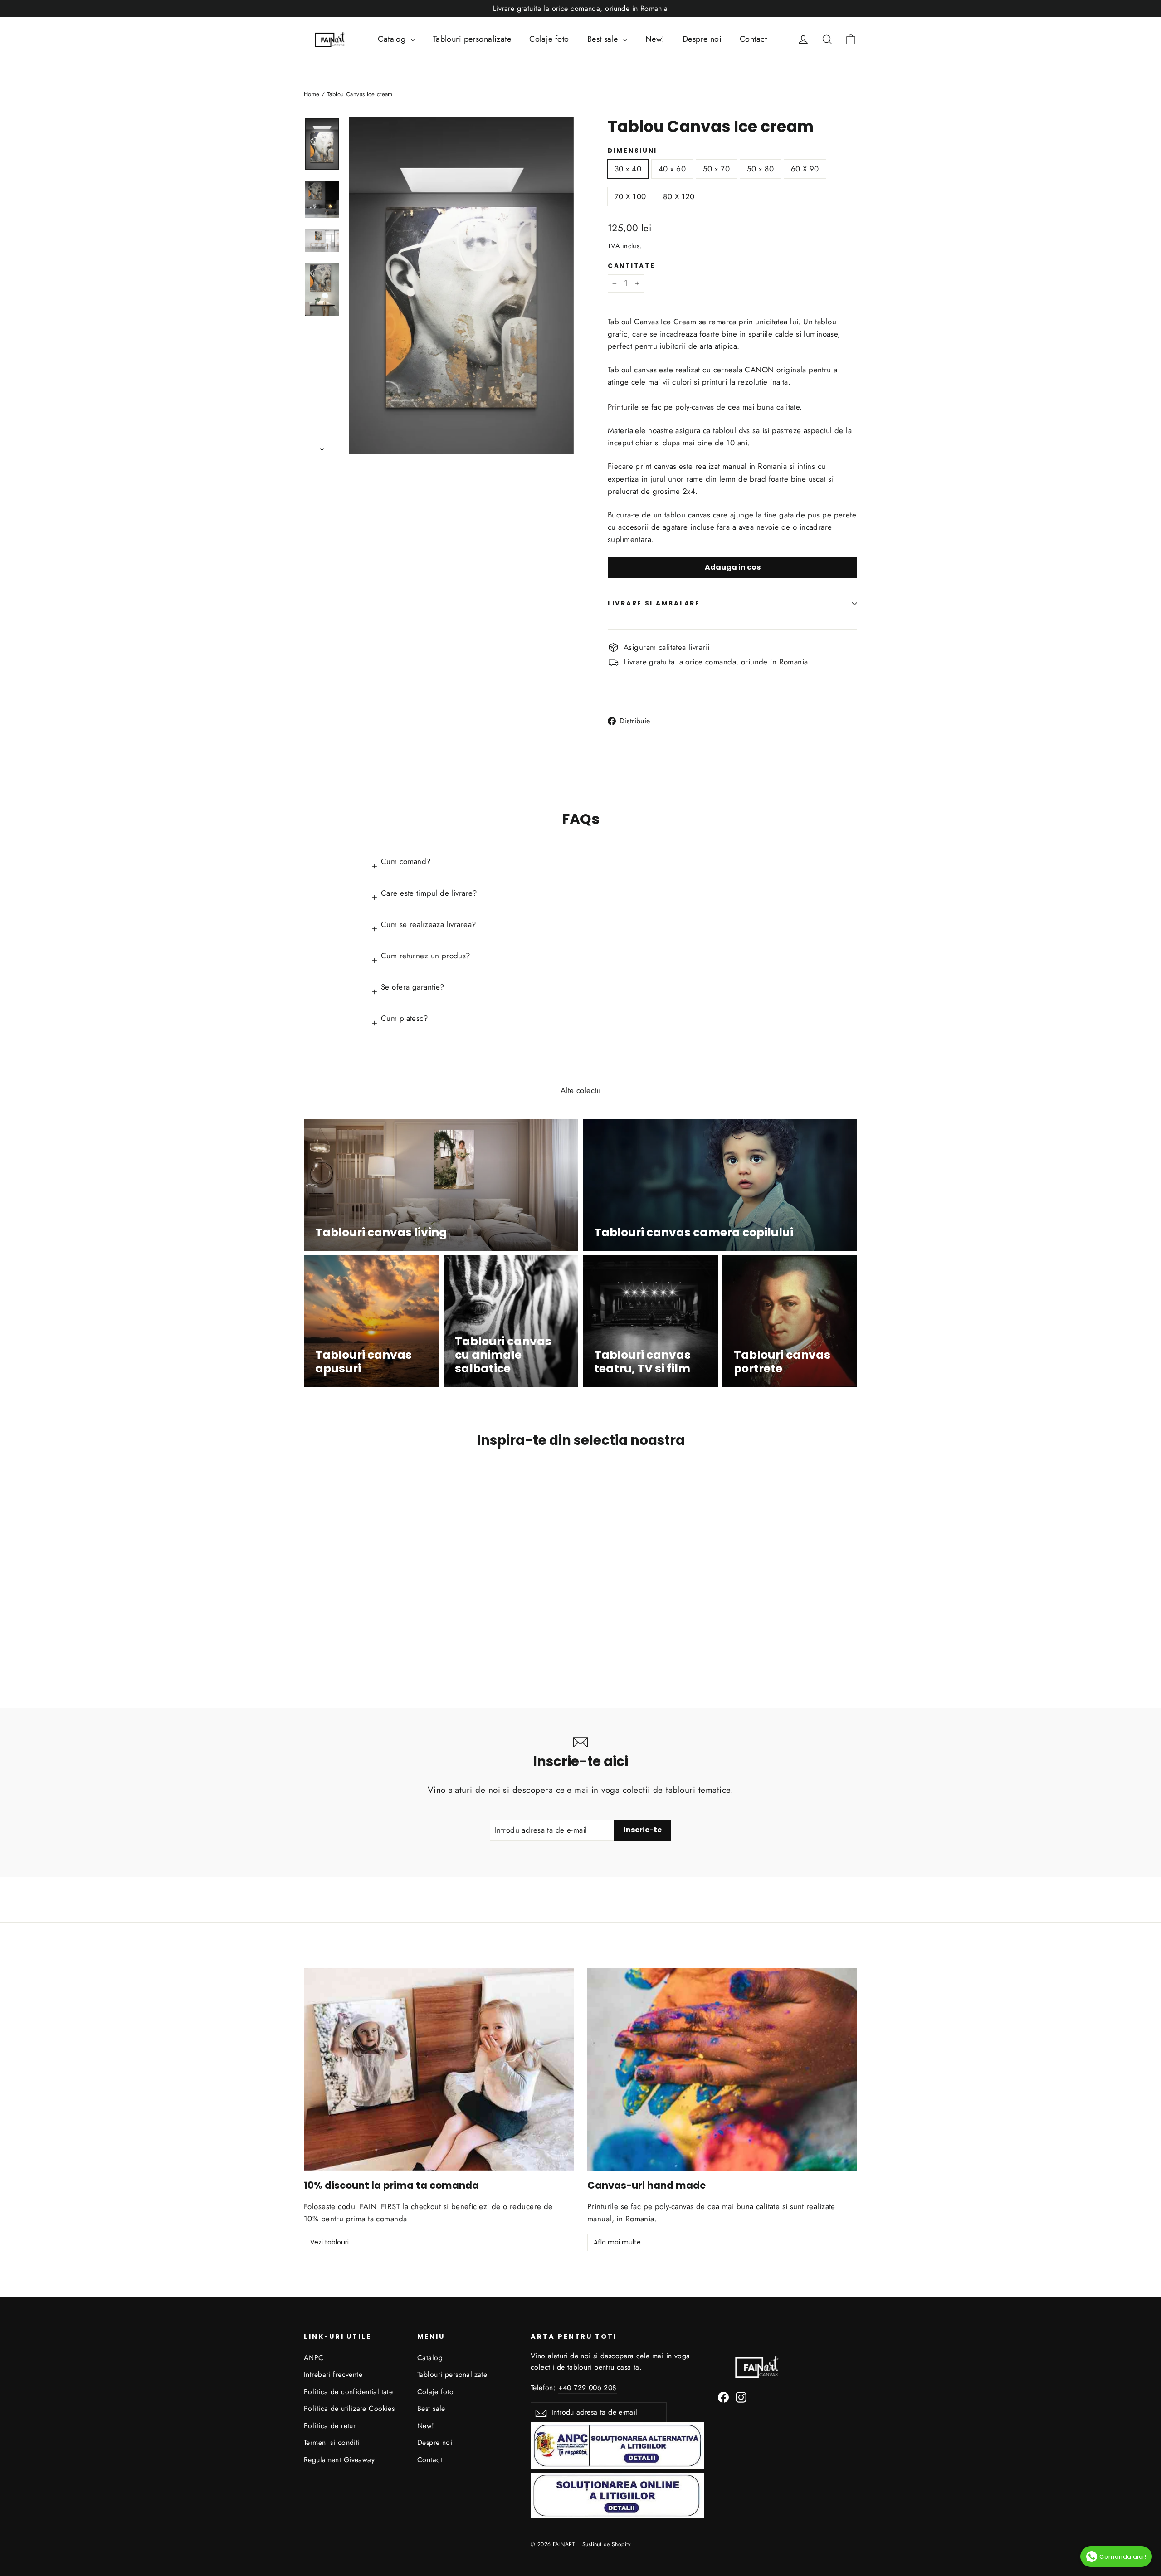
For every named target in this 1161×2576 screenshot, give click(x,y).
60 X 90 (805, 169)
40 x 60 (672, 169)
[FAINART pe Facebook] (723, 2397)
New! (655, 39)
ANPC (314, 2358)
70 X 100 (630, 196)
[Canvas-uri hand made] (722, 2069)
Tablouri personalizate (472, 39)
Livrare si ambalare (654, 603)
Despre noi (702, 39)
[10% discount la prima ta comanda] (439, 2069)
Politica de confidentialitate (348, 2392)
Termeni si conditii (333, 2442)
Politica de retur (330, 2426)
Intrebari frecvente (333, 2374)
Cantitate (631, 266)
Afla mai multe (617, 2242)
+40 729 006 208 (588, 2388)
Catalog (393, 39)
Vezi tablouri (329, 2242)
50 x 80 (760, 169)
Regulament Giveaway (339, 2460)
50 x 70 (716, 169)
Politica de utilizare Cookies (349, 2408)
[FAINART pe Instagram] (741, 2397)
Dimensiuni (632, 151)
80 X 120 (679, 196)
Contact (753, 39)
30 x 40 (628, 169)
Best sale (604, 39)
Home (312, 94)
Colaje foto (549, 39)
